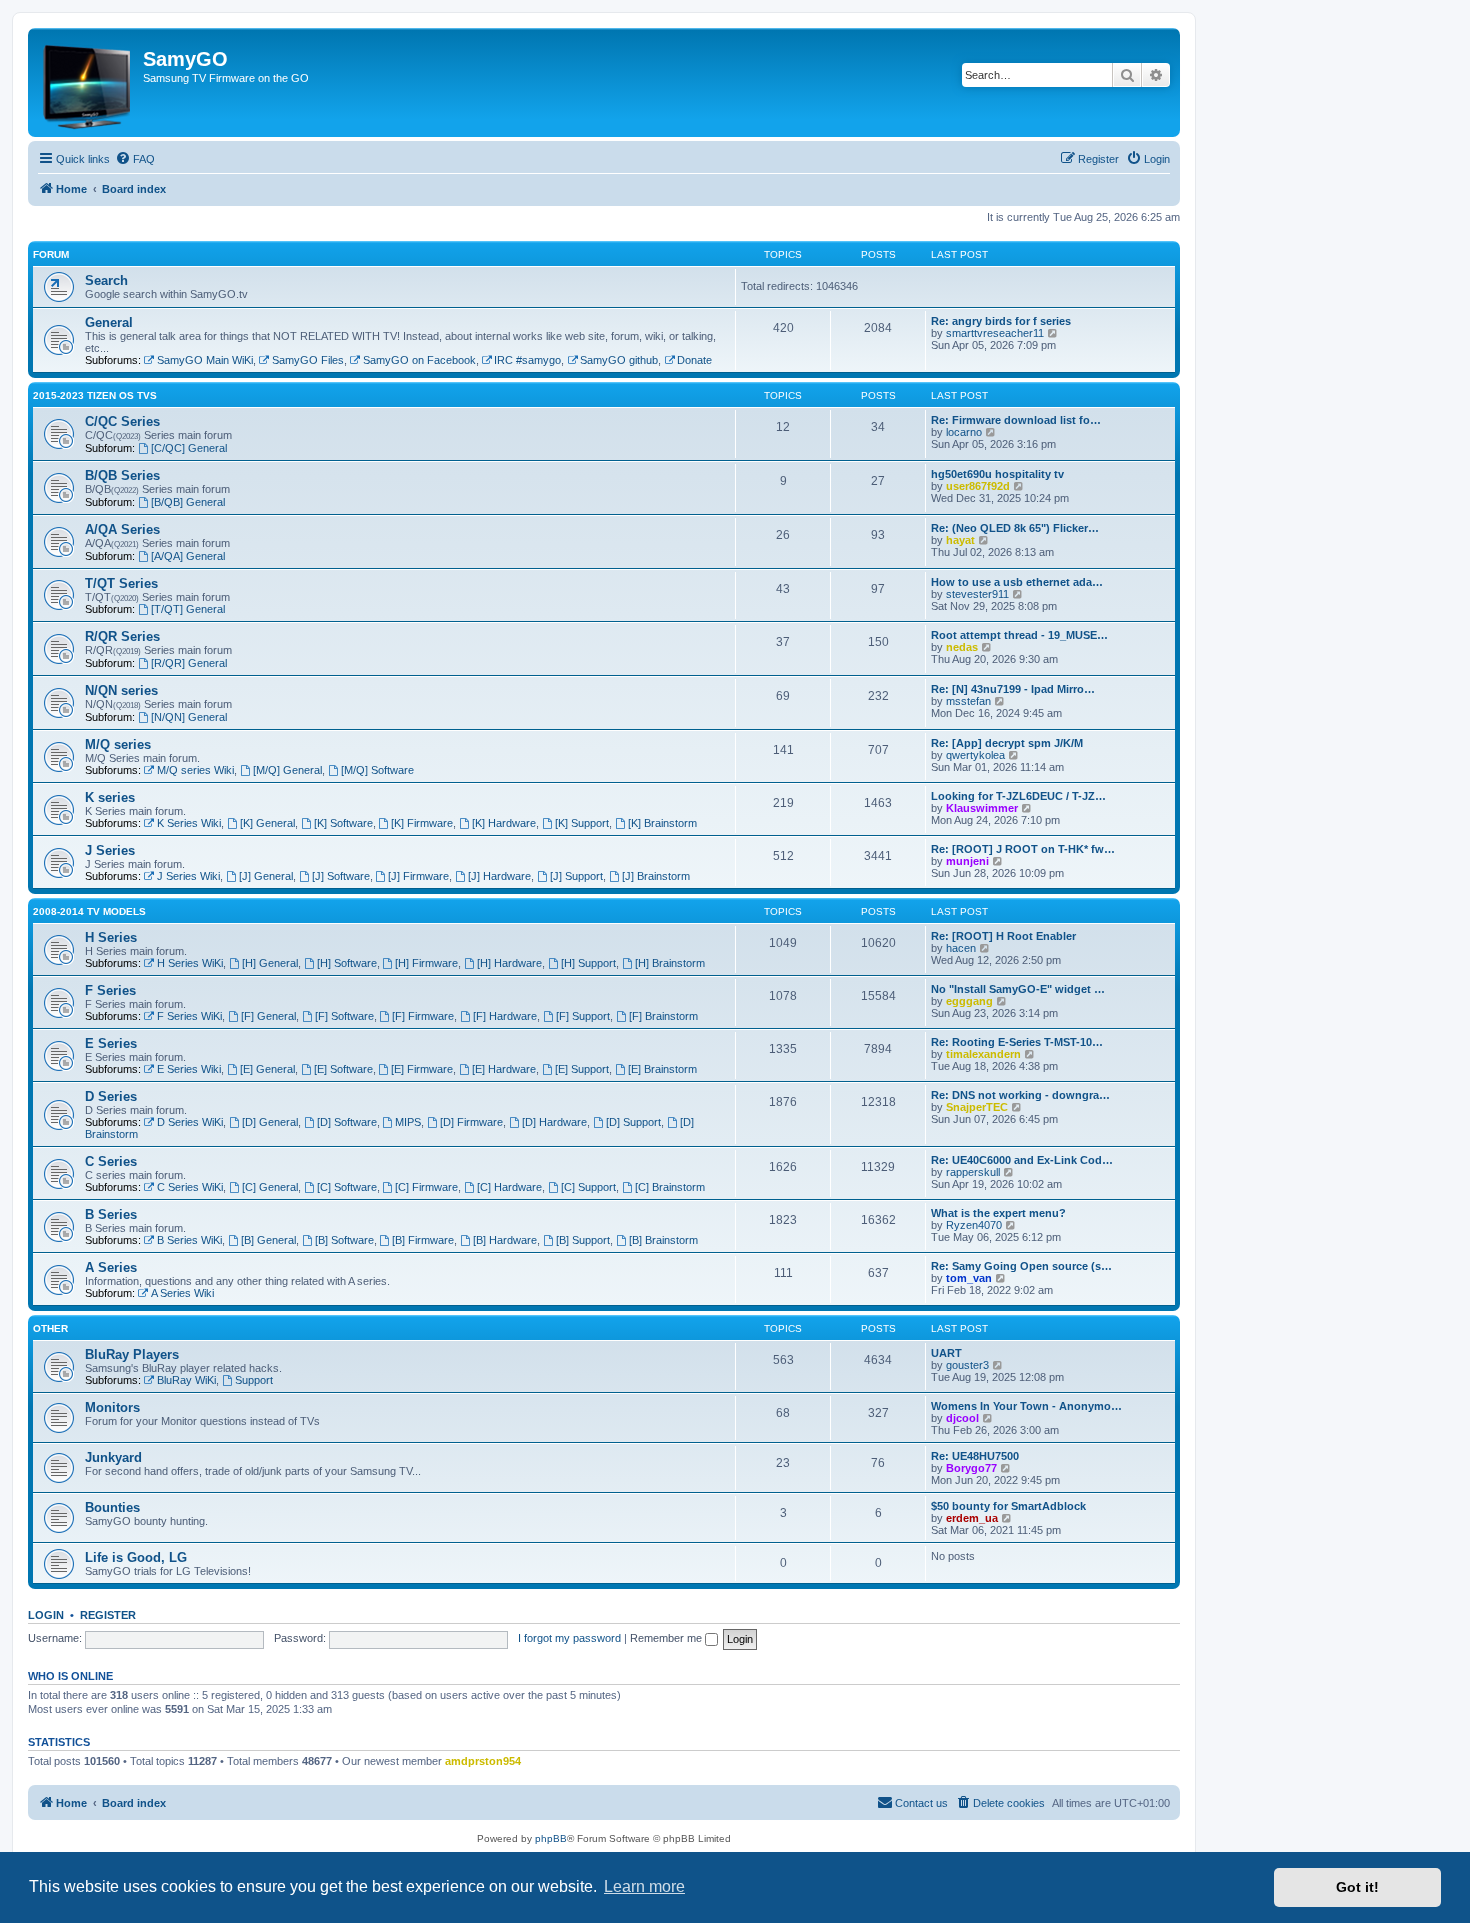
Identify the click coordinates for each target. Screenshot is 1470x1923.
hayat (960, 540)
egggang (969, 1001)
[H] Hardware (509, 963)
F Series (110, 990)
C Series (111, 1161)
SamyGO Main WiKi (205, 360)
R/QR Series (122, 636)
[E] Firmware (422, 1069)
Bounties (112, 1507)
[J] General (266, 876)
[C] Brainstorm (670, 1187)
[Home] (88, 82)
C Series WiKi (190, 1187)
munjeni (967, 861)
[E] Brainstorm (662, 1069)
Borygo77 (971, 1468)
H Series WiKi (190, 963)
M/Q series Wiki (195, 770)
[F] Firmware (423, 1016)
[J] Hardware (499, 876)
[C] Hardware (509, 1187)
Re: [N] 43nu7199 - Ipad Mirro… (1013, 689)
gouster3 (967, 1365)
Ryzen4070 (974, 1225)
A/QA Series (122, 529)
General (109, 322)
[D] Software (347, 1122)
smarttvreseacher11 (995, 333)
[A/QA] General (188, 556)
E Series (111, 1043)
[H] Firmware (426, 963)
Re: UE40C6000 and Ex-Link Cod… (1022, 1160)
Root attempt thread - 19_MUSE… (1019, 635)
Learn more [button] (644, 1886)
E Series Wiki (189, 1069)
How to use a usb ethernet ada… (1017, 582)
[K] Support (582, 823)
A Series (111, 1267)
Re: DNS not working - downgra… (1020, 1095)
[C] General (270, 1187)
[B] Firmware (423, 1240)
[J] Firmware (418, 876)
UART (946, 1353)
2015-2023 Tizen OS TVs (95, 395)
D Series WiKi (190, 1122)
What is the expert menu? (998, 1213)
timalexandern (983, 1054)
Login (46, 1615)
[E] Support (582, 1069)
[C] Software (347, 1187)
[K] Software (343, 823)
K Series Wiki (189, 823)
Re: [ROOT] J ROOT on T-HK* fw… (1023, 849)
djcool (962, 1418)
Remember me (667, 1638)
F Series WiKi (189, 1016)
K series (110, 797)
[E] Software (343, 1069)
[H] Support (588, 963)
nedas (962, 647)
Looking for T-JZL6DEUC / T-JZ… (1018, 796)
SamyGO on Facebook (419, 360)
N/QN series (121, 690)
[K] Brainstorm (662, 823)
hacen (961, 948)
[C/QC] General (189, 448)
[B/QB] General (188, 502)
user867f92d (978, 486)
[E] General (267, 1069)
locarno (964, 432)
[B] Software (344, 1240)
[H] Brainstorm (670, 963)
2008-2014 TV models (89, 911)
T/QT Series (121, 583)
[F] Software (344, 1016)
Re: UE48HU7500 (975, 1456)
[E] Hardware (504, 1069)
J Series (110, 850)
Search (106, 280)
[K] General (267, 823)
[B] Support (583, 1240)
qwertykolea (975, 755)
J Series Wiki (188, 876)
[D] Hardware (554, 1122)
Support (254, 1380)
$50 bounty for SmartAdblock (1008, 1506)
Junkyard (113, 1457)
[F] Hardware (505, 1016)
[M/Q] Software (377, 770)
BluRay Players (132, 1354)
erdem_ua (972, 1518)
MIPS (408, 1122)
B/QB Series (122, 475)
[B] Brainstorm (663, 1240)
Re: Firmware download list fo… (1016, 420)
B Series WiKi (189, 1240)
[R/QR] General (189, 663)
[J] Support (576, 876)
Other (50, 1328)
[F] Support (583, 1016)
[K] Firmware (422, 823)
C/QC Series (122, 421)
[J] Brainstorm (656, 876)
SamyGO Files (308, 360)
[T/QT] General (188, 609)
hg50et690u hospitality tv (997, 474)
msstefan (968, 701)
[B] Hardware (505, 1240)
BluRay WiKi (186, 1380)
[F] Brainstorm (663, 1016)
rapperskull (973, 1172)
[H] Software (347, 963)
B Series (111, 1214)
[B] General (268, 1240)
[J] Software (341, 876)
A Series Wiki (182, 1293)
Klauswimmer (982, 808)
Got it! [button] (1357, 1887)
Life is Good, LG (136, 1557)
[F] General (268, 1016)
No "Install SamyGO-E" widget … (1018, 989)
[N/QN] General (189, 717)
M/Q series (118, 744)
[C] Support (588, 1187)
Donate (694, 360)
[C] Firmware (426, 1187)
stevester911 (977, 594)
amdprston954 (483, 1761)
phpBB (551, 1838)
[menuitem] (135, 159)
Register (108, 1615)
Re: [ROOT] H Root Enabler (1003, 936)
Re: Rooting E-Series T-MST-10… (1017, 1042)
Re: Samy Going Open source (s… (1021, 1266)
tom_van (969, 1278)
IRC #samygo (527, 360)
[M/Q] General (287, 770)
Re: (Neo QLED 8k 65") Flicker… (1015, 528)
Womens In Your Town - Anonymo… (1026, 1406)
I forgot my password (569, 1638)
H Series (111, 937)
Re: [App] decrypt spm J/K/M (1007, 743)
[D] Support (633, 1122)
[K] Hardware (504, 823)
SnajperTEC (977, 1107)
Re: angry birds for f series (1001, 321)
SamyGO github (619, 360)
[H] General (270, 963)
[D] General (270, 1122)
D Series (111, 1096)
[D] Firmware (471, 1122)
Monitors (112, 1407)
